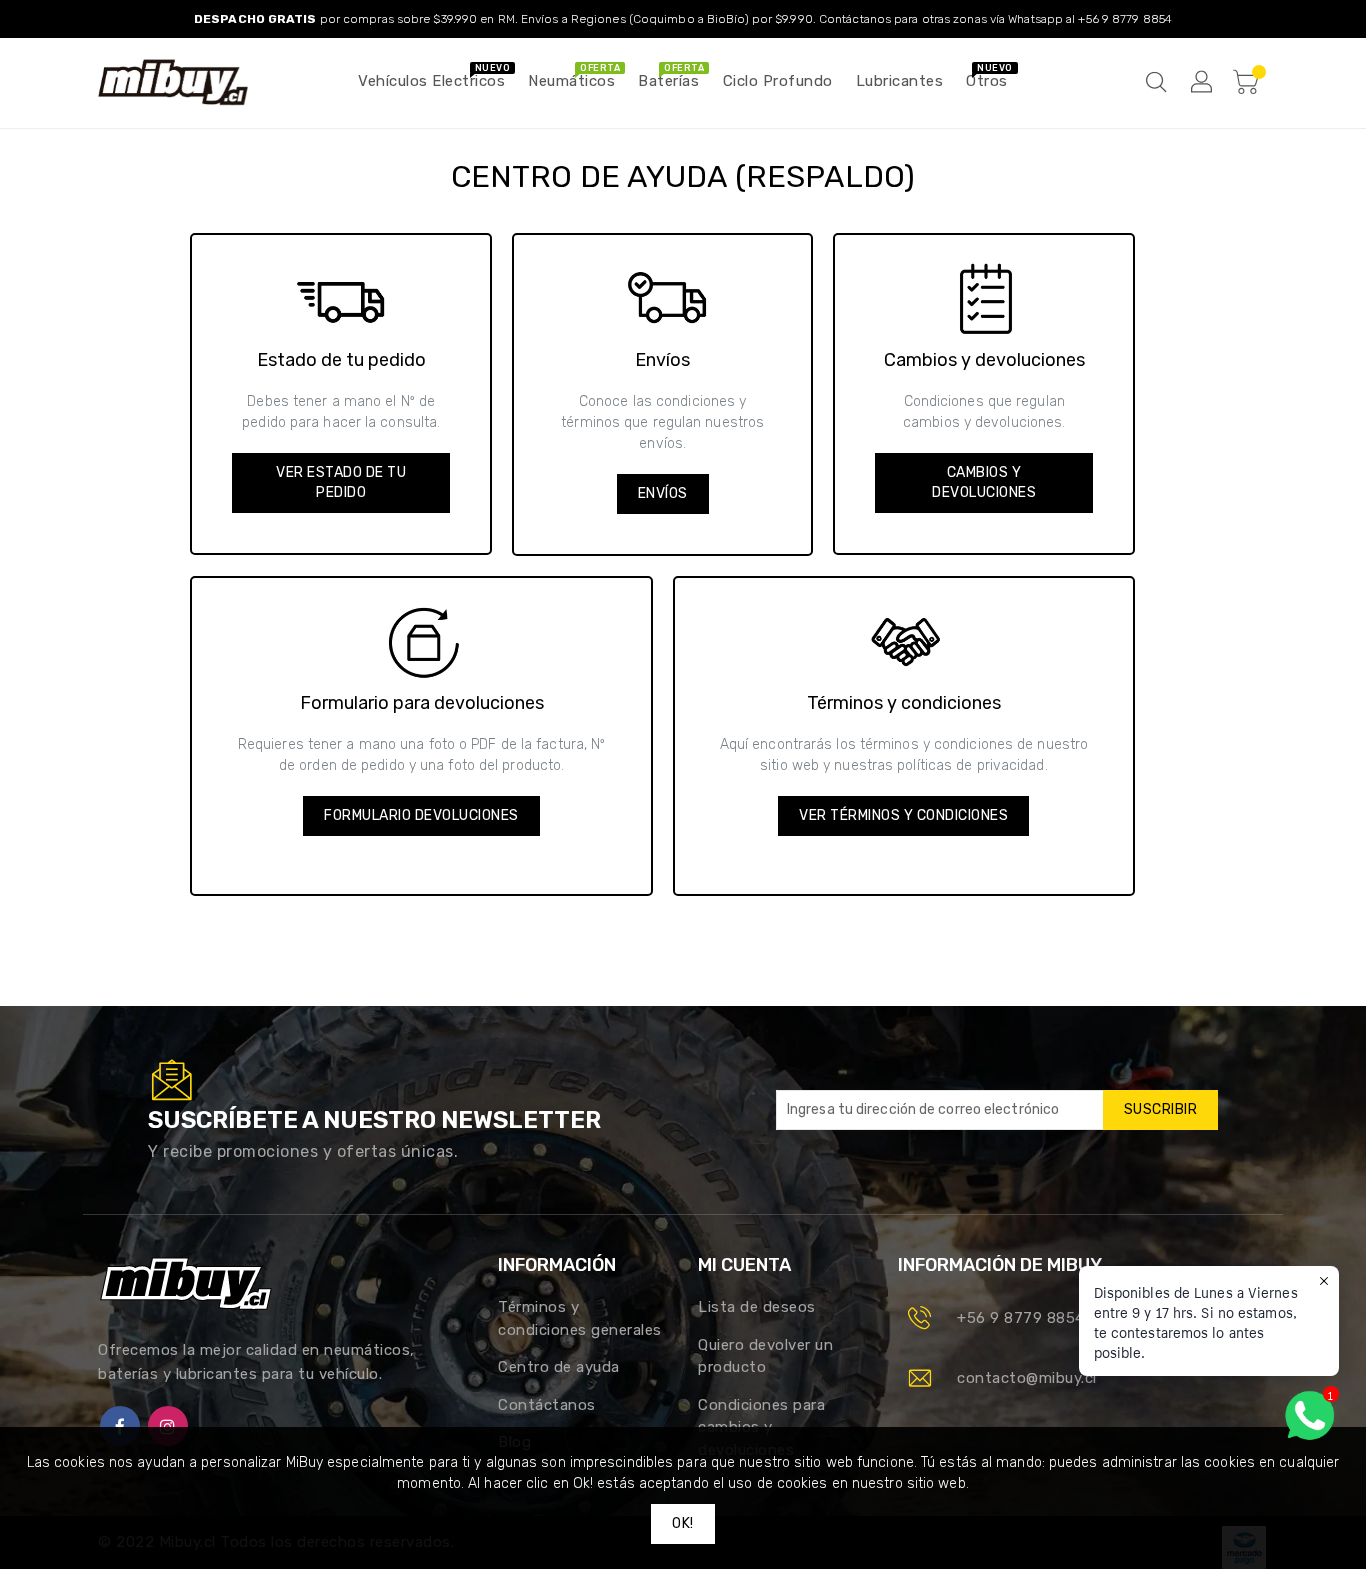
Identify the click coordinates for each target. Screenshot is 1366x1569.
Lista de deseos (757, 1307)
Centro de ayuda (559, 1367)
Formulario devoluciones (421, 815)
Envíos (663, 493)
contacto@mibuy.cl (1027, 1378)
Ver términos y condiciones (903, 815)
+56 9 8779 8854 (1021, 1318)
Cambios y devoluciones (984, 482)
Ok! (683, 1523)
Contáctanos (547, 1405)
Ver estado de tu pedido (341, 482)
